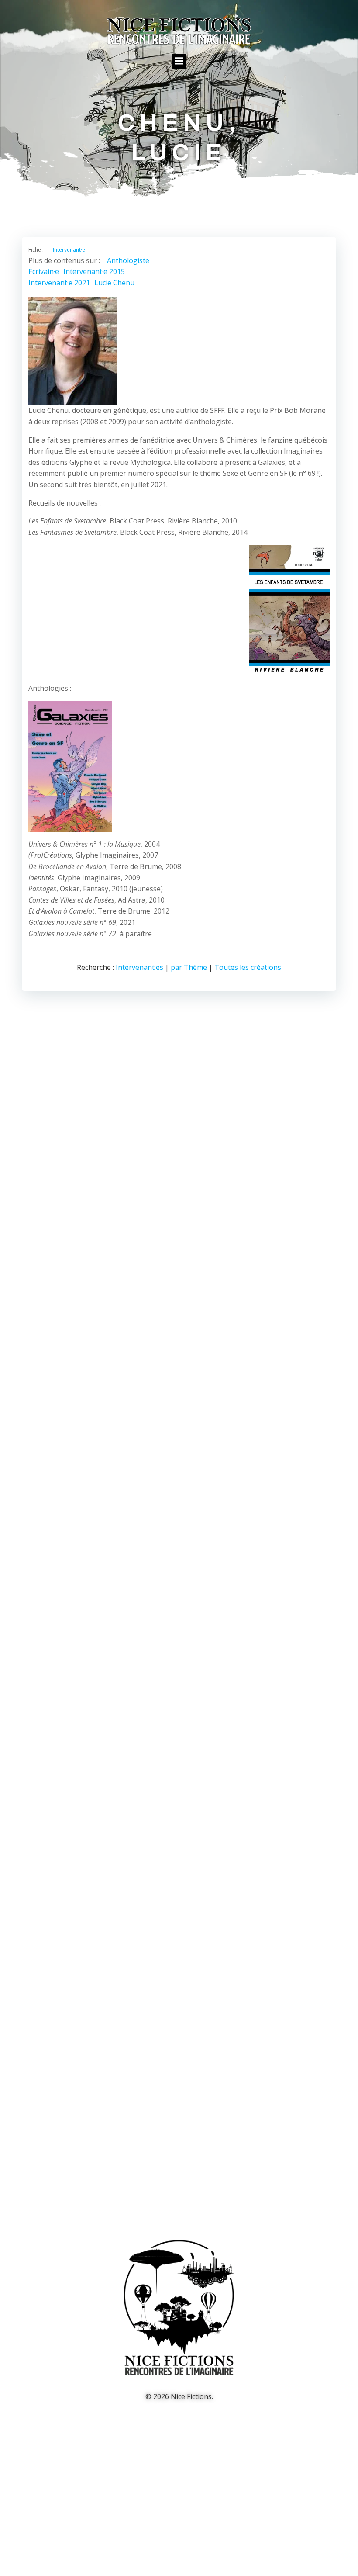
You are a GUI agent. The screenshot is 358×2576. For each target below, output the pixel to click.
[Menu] (179, 61)
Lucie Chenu (114, 283)
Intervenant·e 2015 (94, 271)
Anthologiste (128, 260)
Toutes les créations (248, 967)
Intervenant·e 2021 (59, 283)
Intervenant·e (69, 250)
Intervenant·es (139, 967)
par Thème (189, 967)
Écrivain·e (44, 271)
